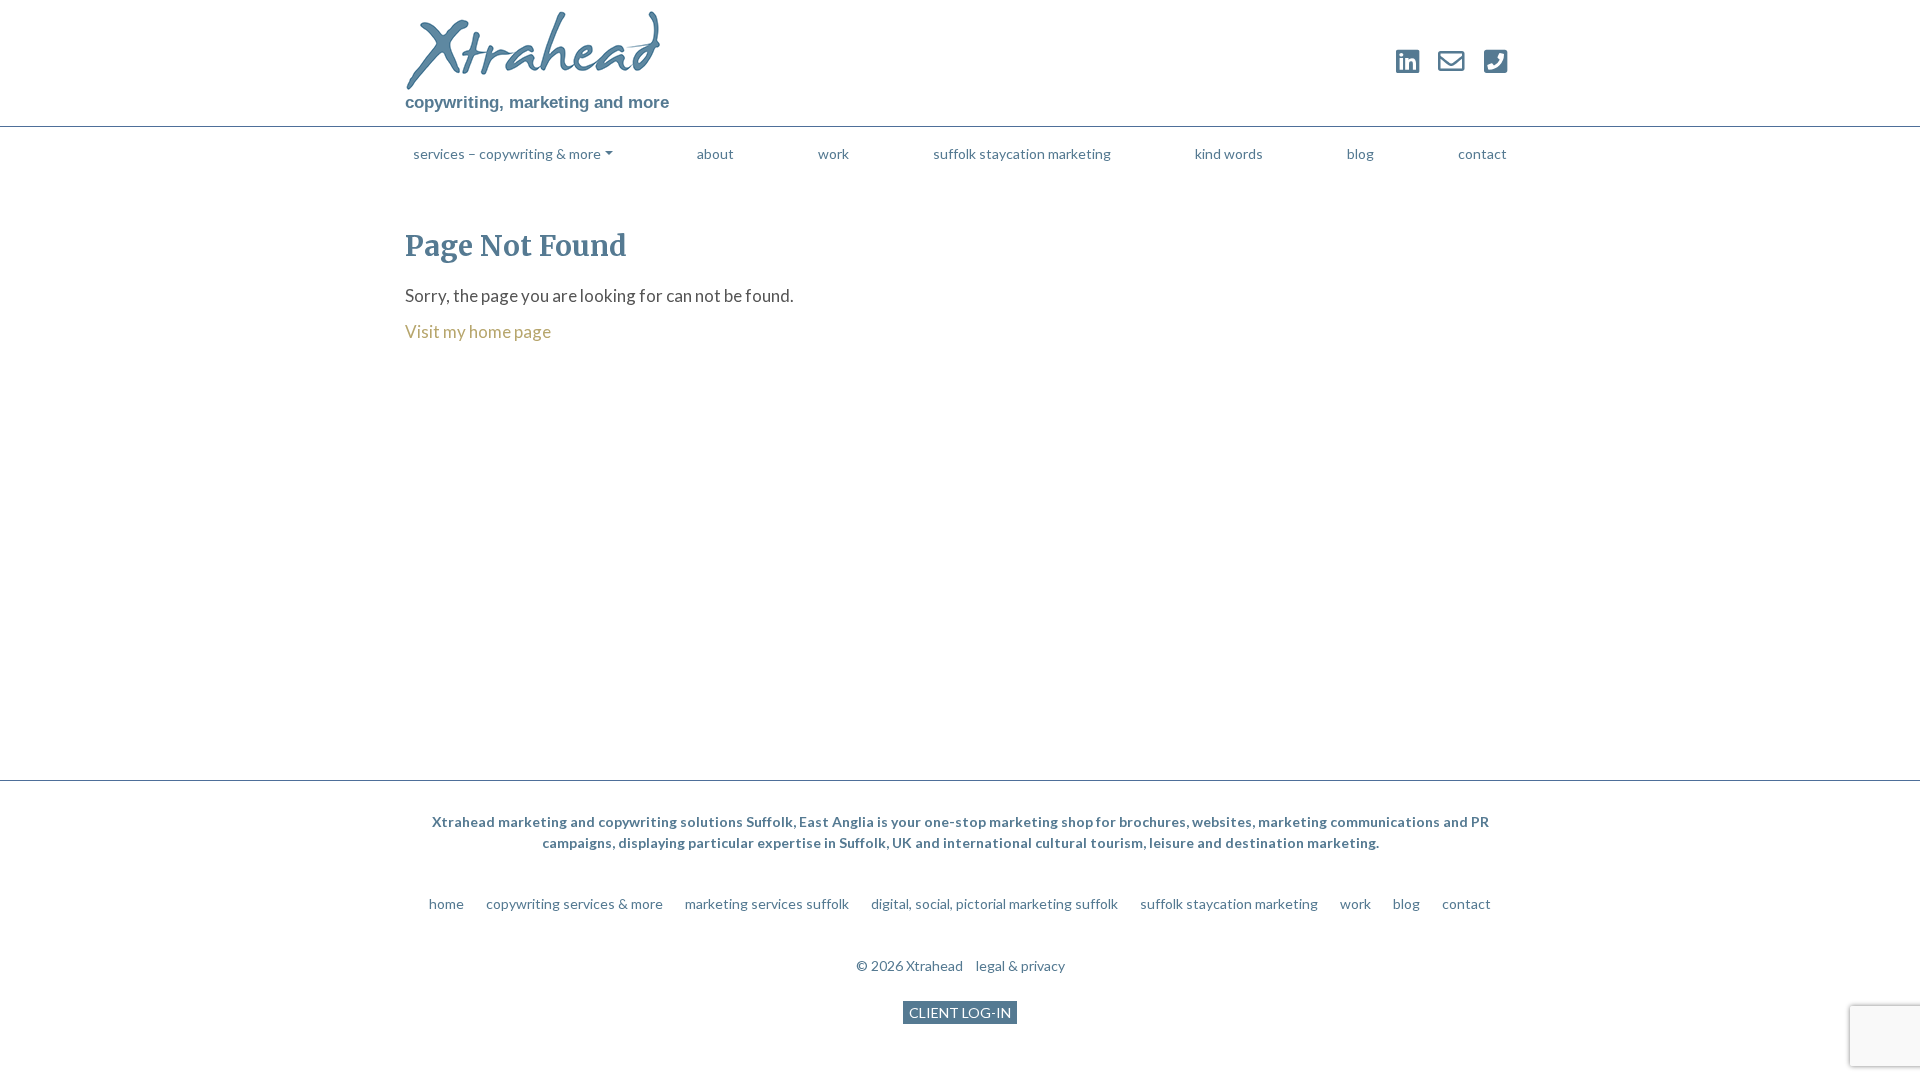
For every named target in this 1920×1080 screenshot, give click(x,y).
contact (1482, 153)
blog (1360, 153)
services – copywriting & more (507, 153)
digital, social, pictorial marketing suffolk (994, 903)
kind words (1229, 153)
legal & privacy (1020, 965)
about (715, 153)
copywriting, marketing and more (537, 102)
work (833, 153)
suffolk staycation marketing (1022, 153)
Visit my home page (478, 331)
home (446, 903)
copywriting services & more (574, 903)
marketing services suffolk (767, 903)
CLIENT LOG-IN (960, 1012)
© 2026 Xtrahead (909, 965)
